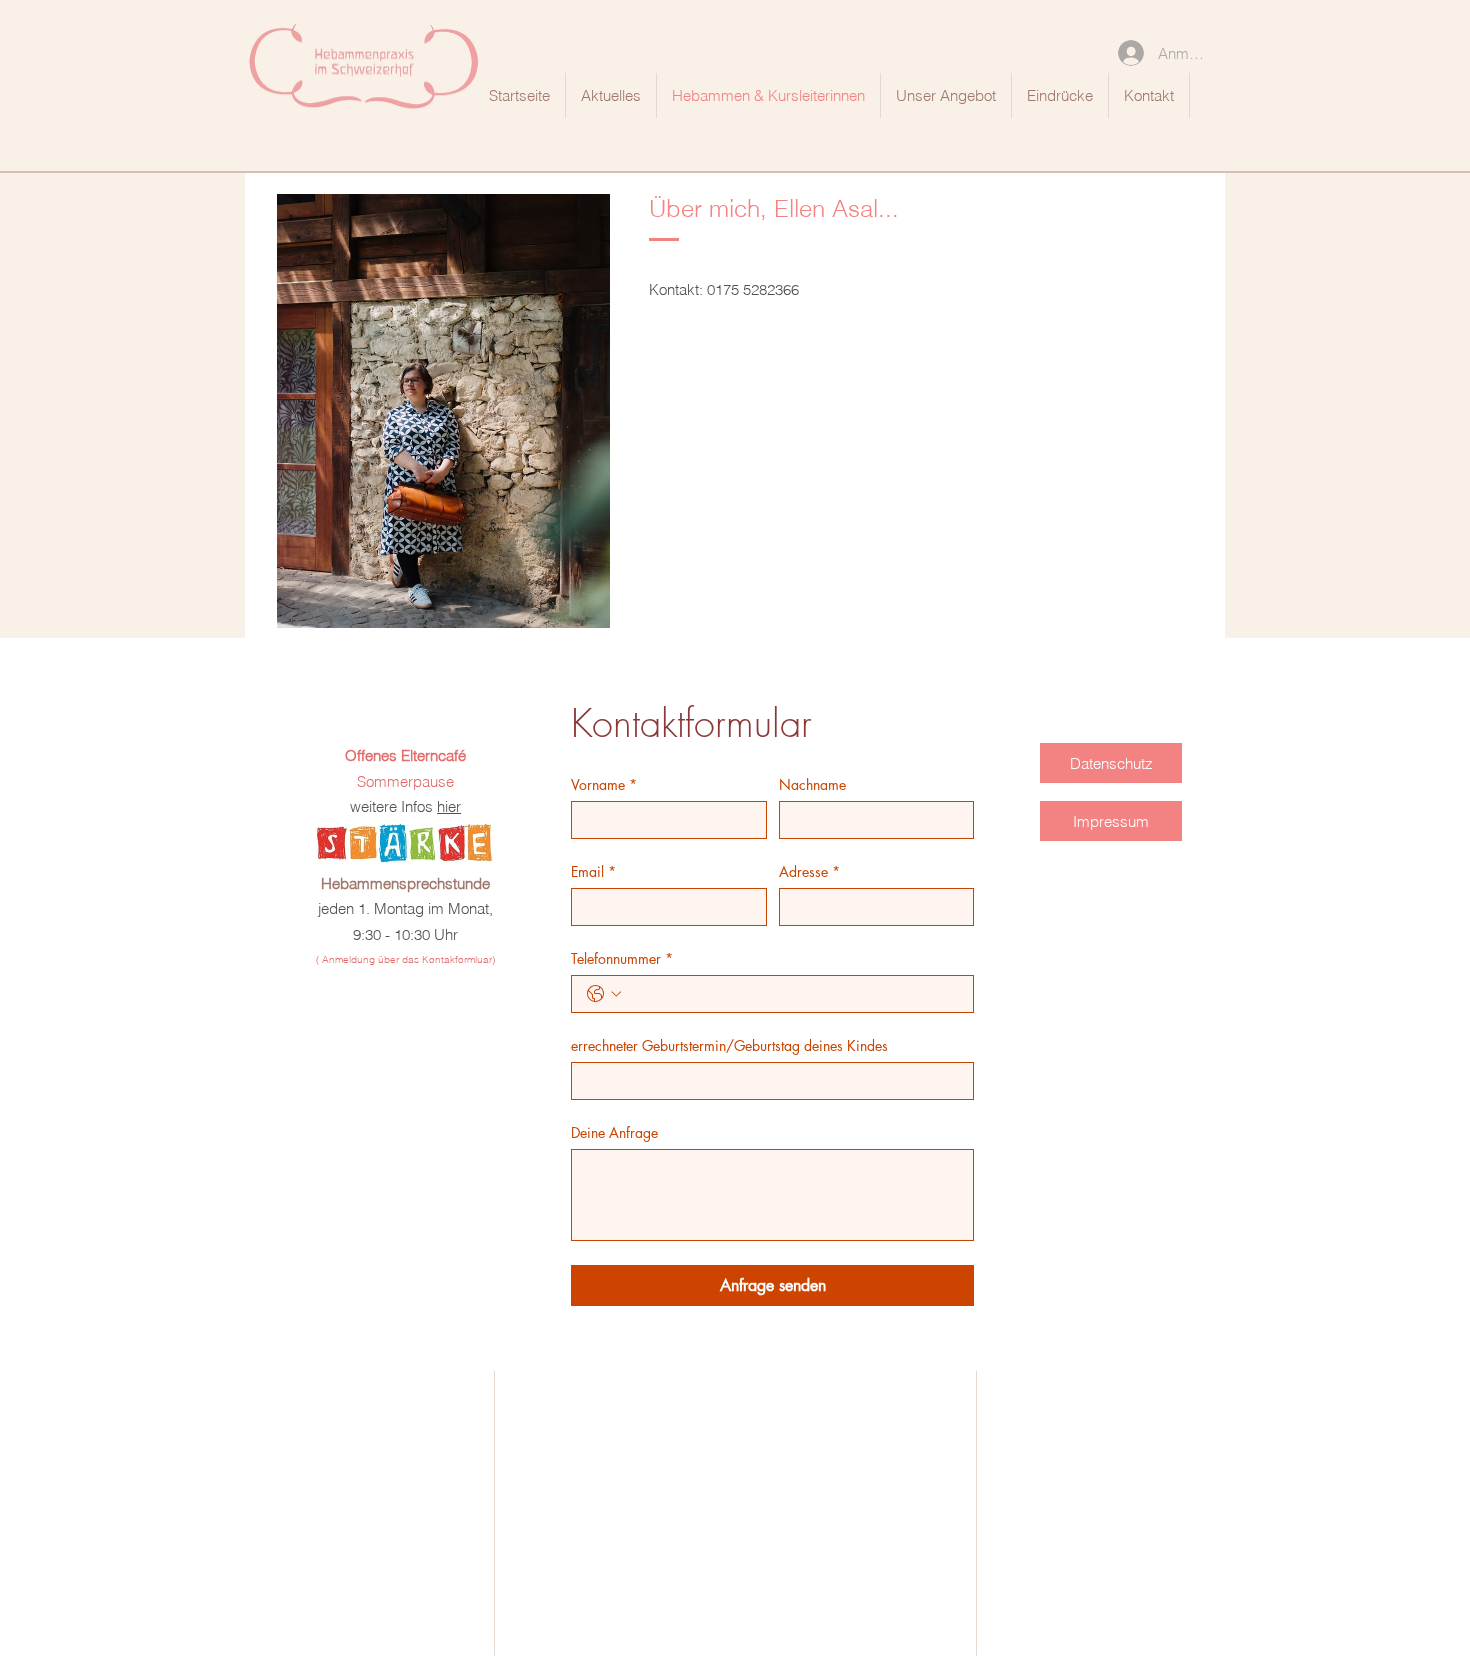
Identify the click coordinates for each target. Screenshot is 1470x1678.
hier (449, 806)
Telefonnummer (622, 958)
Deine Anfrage (614, 1132)
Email (593, 871)
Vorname (604, 784)
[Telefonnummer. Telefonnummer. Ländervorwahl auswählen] (604, 994)
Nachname (812, 784)
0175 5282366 (753, 289)
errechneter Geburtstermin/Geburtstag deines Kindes (729, 1045)
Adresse (809, 871)
